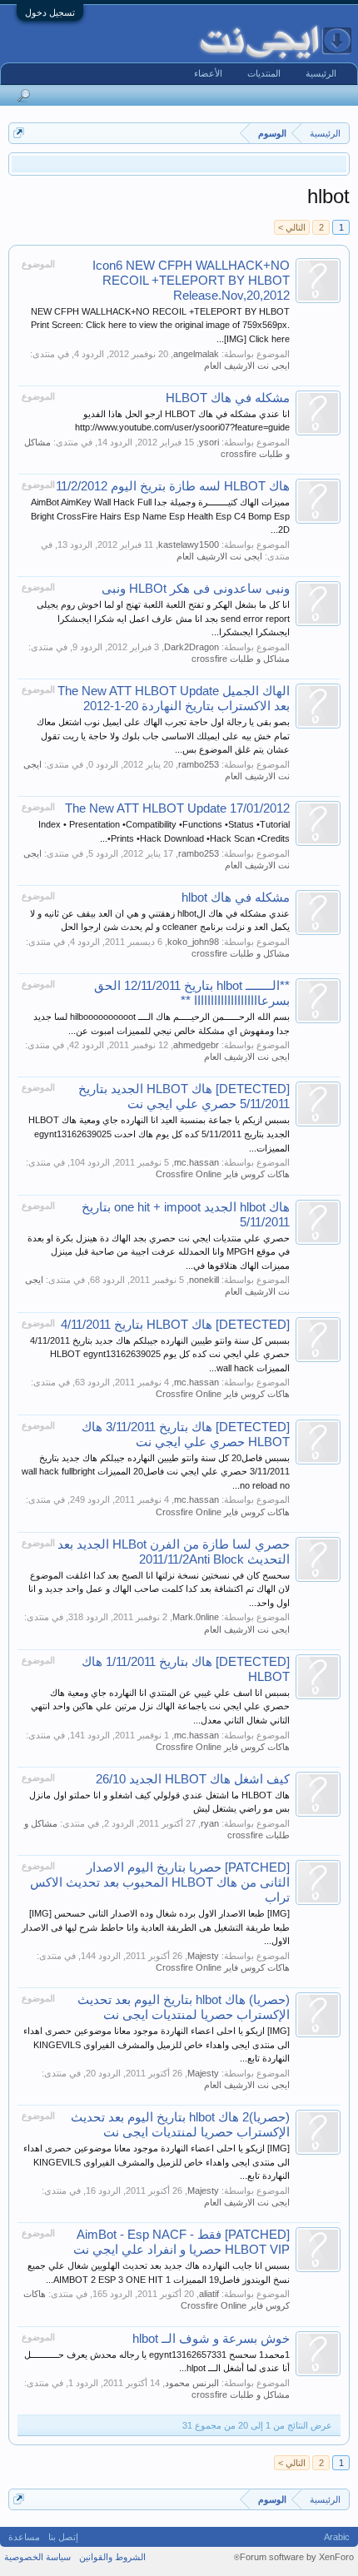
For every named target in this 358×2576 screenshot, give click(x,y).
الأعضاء (208, 73)
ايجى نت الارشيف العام (247, 366)
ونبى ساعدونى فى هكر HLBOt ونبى (196, 589)
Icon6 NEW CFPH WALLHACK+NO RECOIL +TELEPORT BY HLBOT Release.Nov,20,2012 (191, 281)
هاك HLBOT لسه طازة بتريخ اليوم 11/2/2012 (173, 486)
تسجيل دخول (50, 12)
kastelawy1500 (189, 545)
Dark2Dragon (191, 647)
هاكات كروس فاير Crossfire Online (223, 1174)
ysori (209, 442)
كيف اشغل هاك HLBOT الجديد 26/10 (193, 1779)
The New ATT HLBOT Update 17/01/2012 (177, 808)
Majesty (203, 1956)
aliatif (209, 2294)
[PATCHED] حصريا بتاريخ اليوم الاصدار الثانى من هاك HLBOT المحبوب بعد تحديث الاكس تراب (160, 1882)
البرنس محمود (192, 2383)
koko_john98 (193, 942)
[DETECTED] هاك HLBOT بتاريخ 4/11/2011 (175, 1325)
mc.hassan (196, 1162)
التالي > (292, 227)
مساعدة (24, 2537)
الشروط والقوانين (112, 2557)
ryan (210, 1823)
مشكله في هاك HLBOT (228, 398)
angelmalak (196, 354)
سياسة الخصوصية (37, 2557)
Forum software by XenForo (294, 2557)
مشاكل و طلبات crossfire (241, 659)
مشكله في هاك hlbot (236, 898)
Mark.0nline (196, 1617)
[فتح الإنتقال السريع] (19, 133)
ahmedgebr (196, 1045)
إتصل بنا (63, 2537)
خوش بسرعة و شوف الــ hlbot (211, 2339)
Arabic (337, 2537)
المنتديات (264, 73)
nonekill (204, 1280)
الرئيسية (321, 73)
